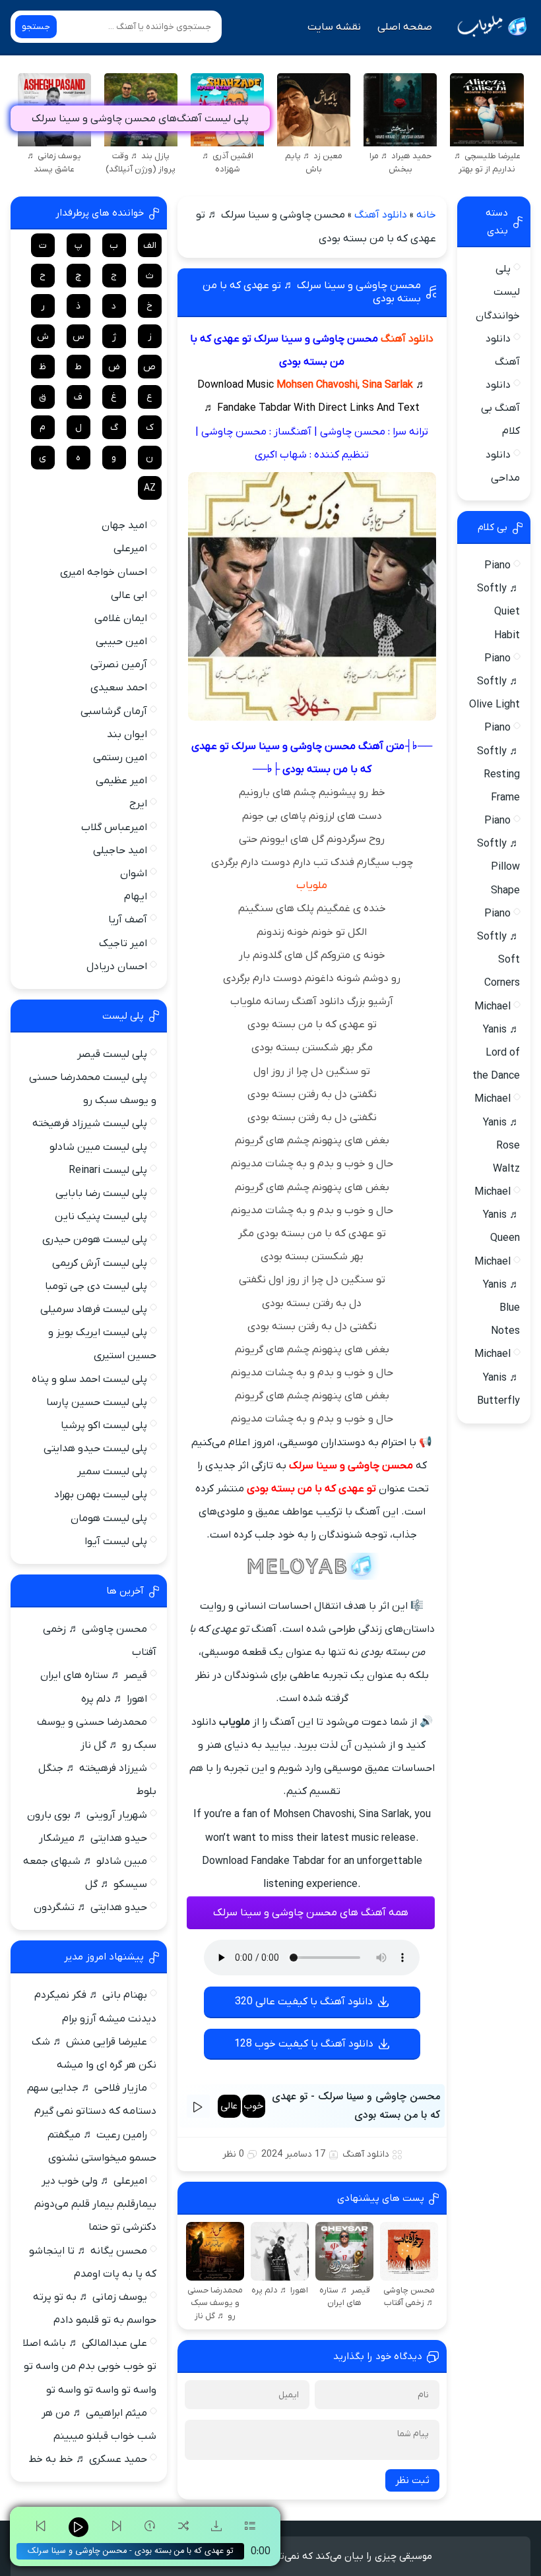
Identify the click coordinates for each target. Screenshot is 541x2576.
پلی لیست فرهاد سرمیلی (94, 1309)
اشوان (134, 874)
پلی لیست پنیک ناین (101, 1216)
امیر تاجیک (123, 944)
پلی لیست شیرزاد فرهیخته (90, 1123)
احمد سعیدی (119, 688)
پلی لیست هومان (109, 1518)
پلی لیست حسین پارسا (97, 1402)
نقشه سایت (334, 27)
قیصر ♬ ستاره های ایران (94, 1675)
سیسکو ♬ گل (116, 1884)
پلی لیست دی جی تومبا (96, 1286)
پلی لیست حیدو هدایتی (95, 1449)
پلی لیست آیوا (116, 1542)
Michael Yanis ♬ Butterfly (497, 1377)
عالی (229, 2106)
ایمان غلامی (121, 618)
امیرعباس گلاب (114, 827)
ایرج (138, 804)
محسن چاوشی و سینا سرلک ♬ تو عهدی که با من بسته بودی (312, 292)
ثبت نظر (412, 2480)
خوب (253, 2106)
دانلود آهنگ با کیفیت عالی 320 (304, 2002)
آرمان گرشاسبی (114, 711)
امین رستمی (120, 758)
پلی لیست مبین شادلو (98, 1147)
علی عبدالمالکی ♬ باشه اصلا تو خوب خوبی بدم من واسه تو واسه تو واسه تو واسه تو (89, 2366)
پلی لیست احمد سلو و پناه (89, 1379)
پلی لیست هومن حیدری (95, 1240)
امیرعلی (130, 549)
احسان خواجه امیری (104, 572)
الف (150, 246)
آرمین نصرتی (119, 665)
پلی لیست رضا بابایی (101, 1193)
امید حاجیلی (120, 851)
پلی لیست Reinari (108, 1170)
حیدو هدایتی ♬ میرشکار (93, 1838)
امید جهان (124, 525)
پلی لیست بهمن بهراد (101, 1495)
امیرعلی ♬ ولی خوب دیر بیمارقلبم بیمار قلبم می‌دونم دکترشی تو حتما (95, 2204)
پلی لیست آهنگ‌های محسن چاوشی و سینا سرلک (140, 119)
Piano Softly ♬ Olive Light (494, 682)
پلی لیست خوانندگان (498, 292)
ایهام (136, 897)
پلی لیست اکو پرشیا (104, 1425)
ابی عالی (129, 595)
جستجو (36, 27)
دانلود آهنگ (381, 215)
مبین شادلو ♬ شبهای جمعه (85, 1861)
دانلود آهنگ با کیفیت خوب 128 (304, 2044)
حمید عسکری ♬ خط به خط (88, 2459)
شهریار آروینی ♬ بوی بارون (87, 1815)
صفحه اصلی (405, 27)
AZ (150, 488)
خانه (426, 215)
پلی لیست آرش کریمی (100, 1263)
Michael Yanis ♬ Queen (497, 1215)
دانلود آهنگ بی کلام (500, 408)
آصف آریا (128, 920)
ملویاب (312, 885)
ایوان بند (127, 734)
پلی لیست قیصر (112, 1054)
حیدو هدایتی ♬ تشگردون (90, 1907)
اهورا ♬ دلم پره (114, 1699)
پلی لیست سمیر (112, 1472)
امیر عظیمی (121, 781)
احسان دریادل (117, 967)
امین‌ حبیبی (121, 642)
